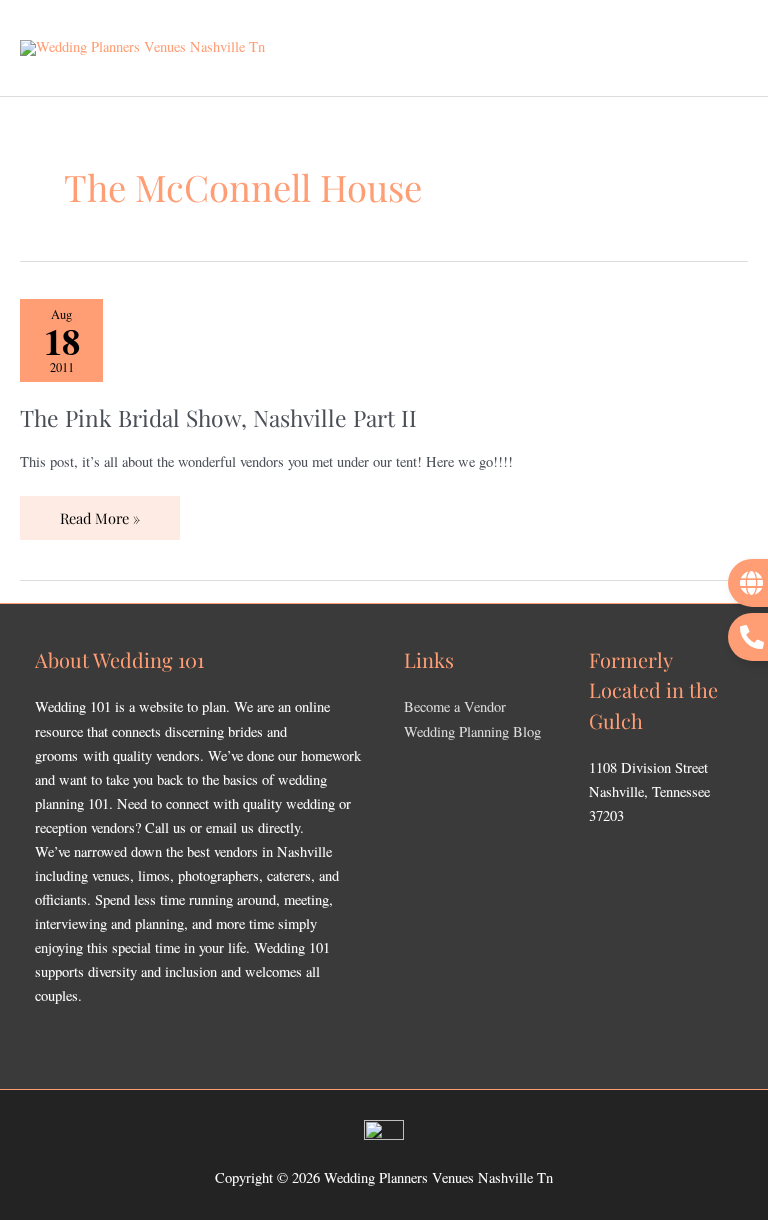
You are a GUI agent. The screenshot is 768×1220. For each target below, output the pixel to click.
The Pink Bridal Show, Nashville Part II (218, 417)
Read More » (99, 512)
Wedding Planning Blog (472, 731)
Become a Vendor (455, 706)
